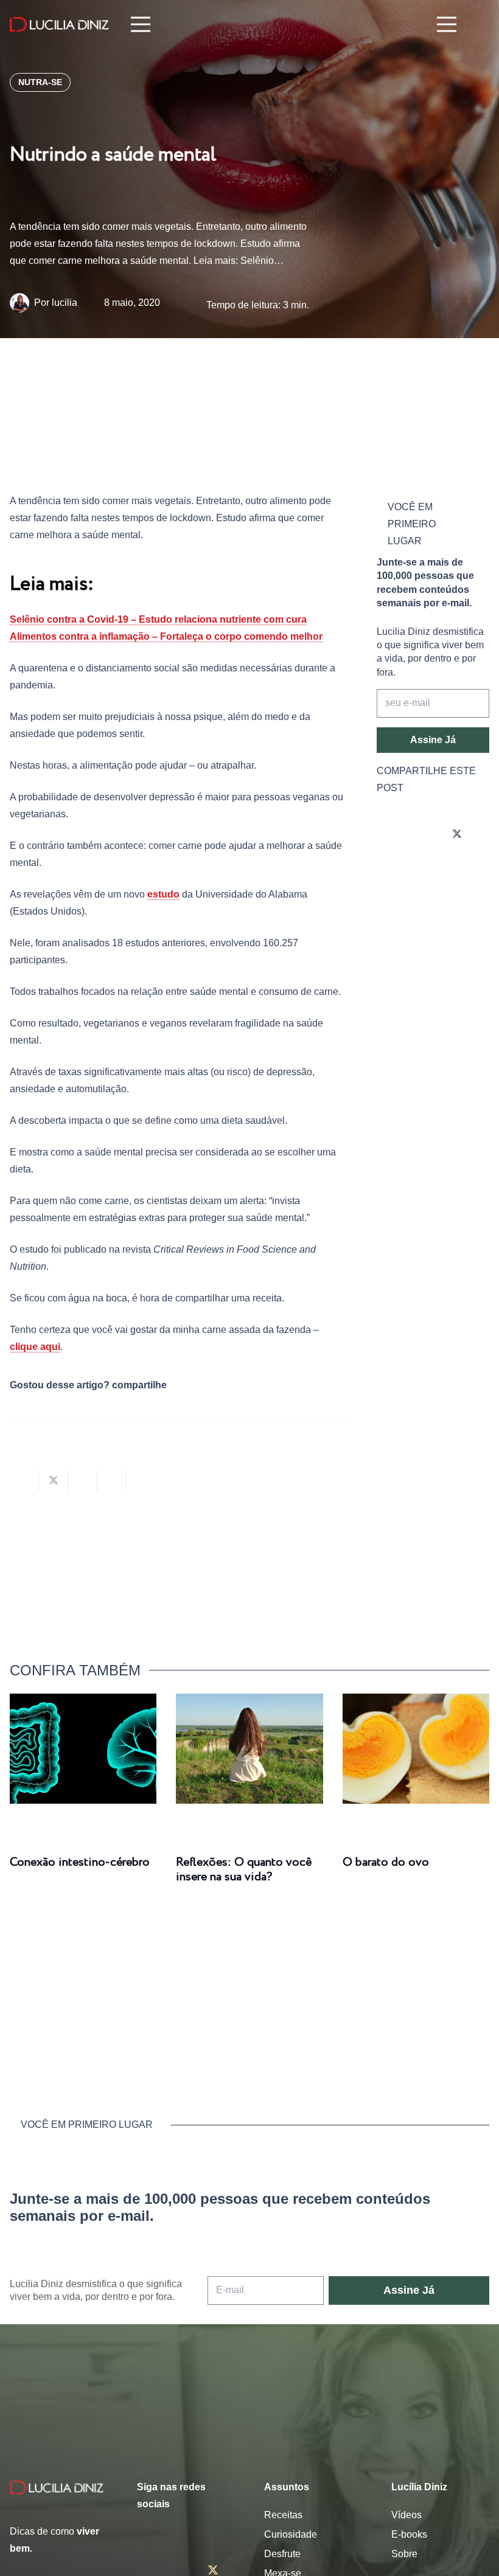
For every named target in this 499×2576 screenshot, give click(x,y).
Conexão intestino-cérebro (80, 1862)
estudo (163, 894)
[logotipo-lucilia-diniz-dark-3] (59, 25)
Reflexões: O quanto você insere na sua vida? (244, 1870)
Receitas (283, 2515)
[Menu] (141, 24)
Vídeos (407, 2515)
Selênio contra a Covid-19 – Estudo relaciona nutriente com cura (158, 619)
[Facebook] (423, 834)
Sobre (404, 2554)
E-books (409, 2534)
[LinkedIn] (423, 868)
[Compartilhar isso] (24, 1481)
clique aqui (35, 1347)
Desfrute (282, 2554)
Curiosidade (291, 2534)
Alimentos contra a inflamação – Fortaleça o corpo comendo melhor (166, 636)
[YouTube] (389, 868)
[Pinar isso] (112, 1481)
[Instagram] (389, 834)
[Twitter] (457, 834)
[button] (480, 25)
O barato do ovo (386, 1862)
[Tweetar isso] (54, 1481)
